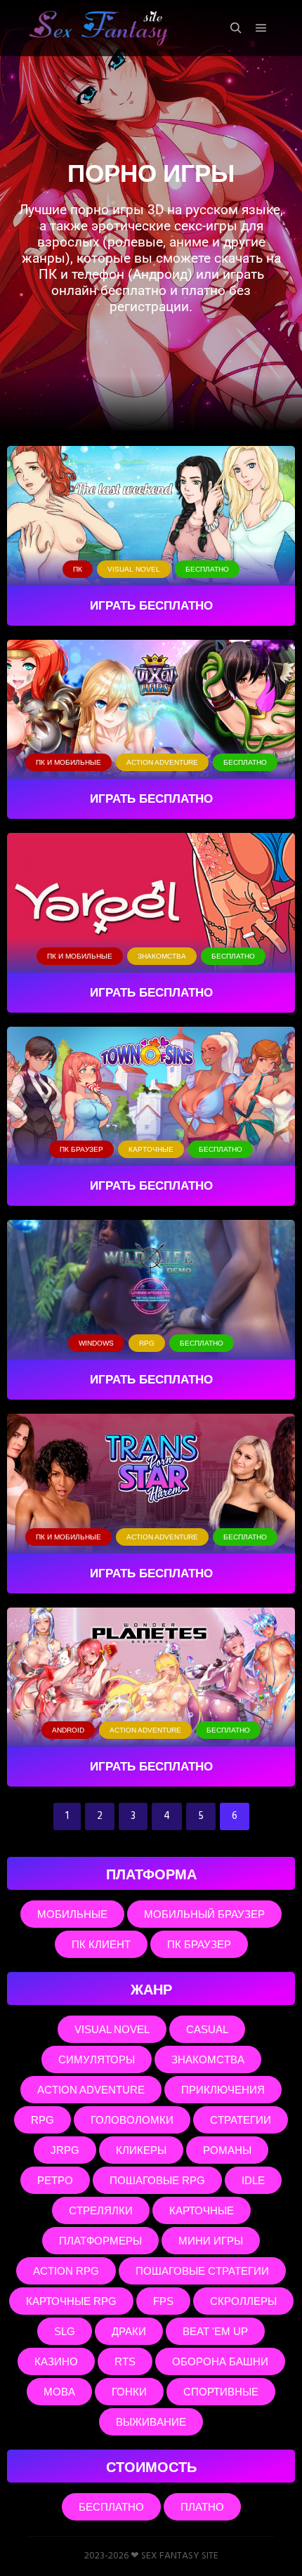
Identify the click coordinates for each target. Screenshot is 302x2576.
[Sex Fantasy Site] (98, 28)
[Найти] (236, 28)
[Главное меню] (261, 28)
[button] (78, 569)
